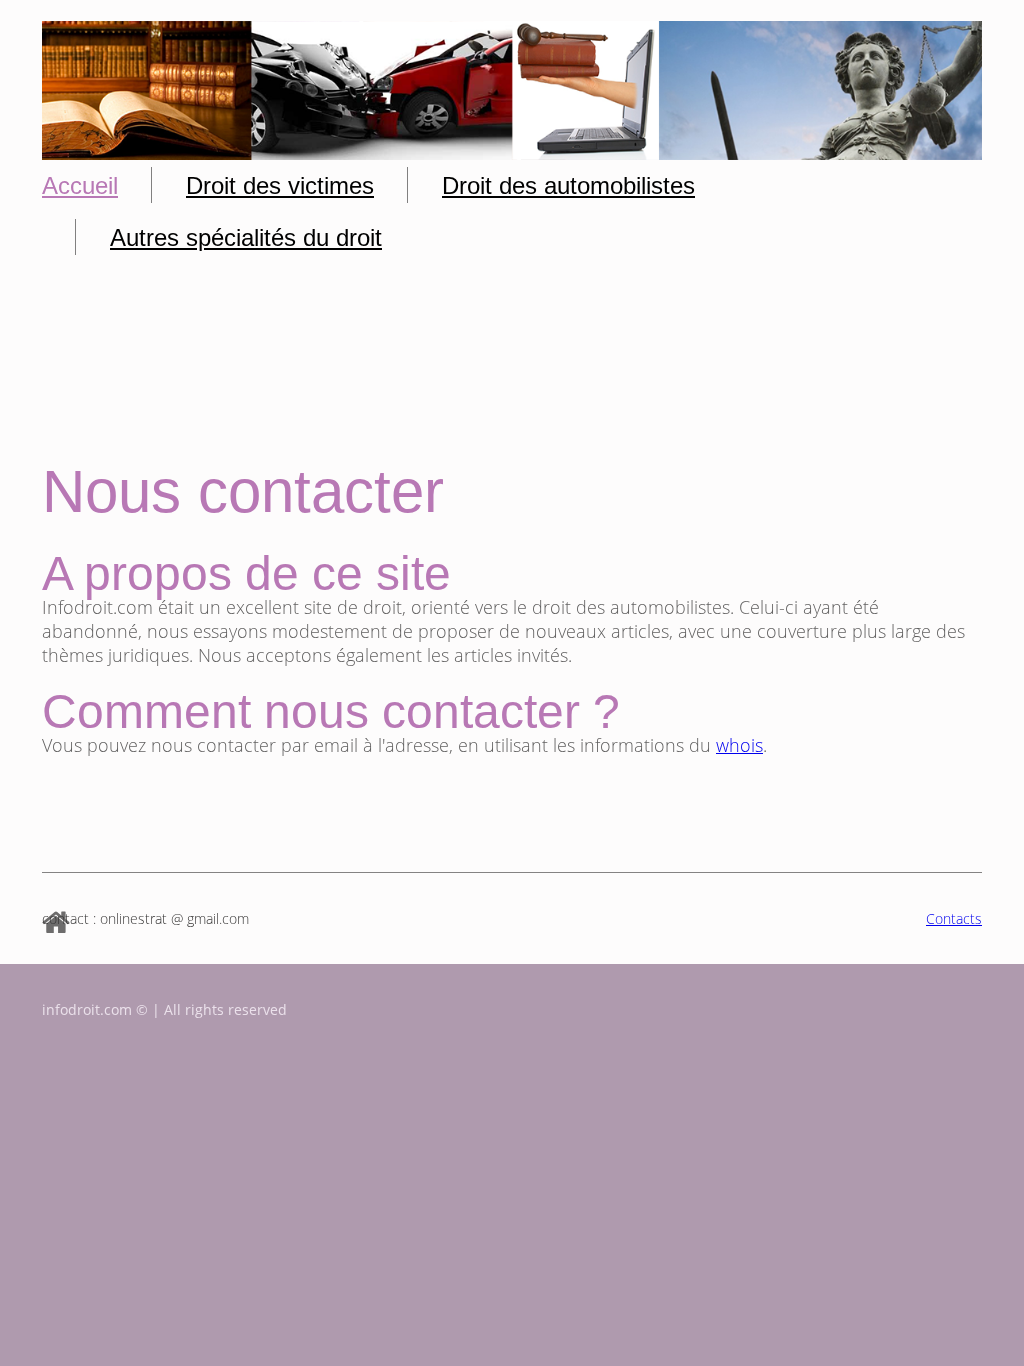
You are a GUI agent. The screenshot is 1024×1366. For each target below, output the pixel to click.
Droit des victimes (280, 185)
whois (739, 745)
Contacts (954, 918)
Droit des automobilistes (568, 185)
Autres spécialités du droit (246, 237)
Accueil (80, 185)
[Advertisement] (512, 368)
